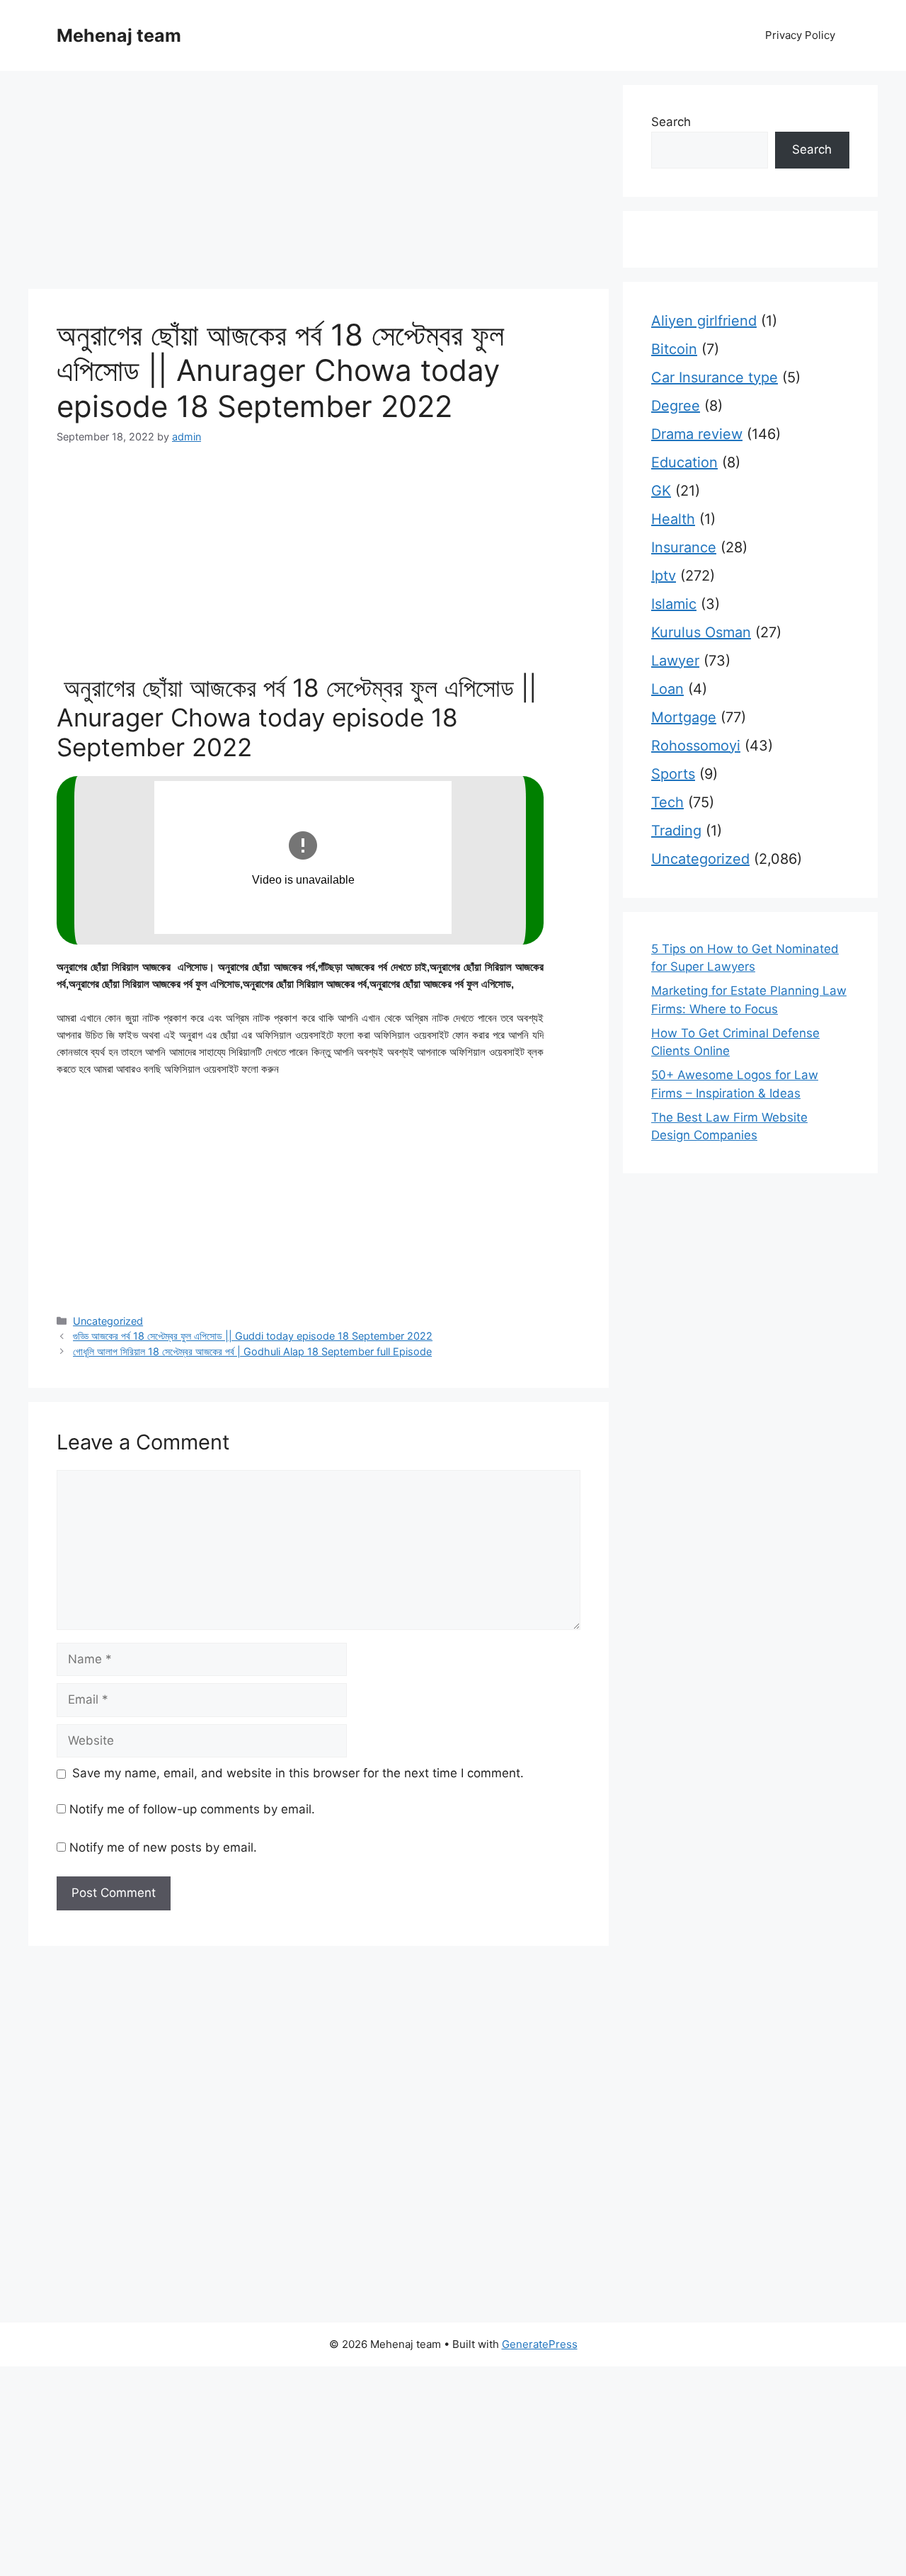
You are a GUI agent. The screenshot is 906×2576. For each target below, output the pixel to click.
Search (671, 122)
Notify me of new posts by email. (163, 1847)
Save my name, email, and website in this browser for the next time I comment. (298, 1773)
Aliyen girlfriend (704, 321)
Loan (667, 689)
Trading (676, 831)
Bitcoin (674, 349)
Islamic (674, 604)
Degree (676, 406)
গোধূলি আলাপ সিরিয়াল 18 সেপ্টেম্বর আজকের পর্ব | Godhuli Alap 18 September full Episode (252, 1351)
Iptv (664, 576)
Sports (673, 774)
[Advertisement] (319, 184)
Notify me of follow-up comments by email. (192, 1809)
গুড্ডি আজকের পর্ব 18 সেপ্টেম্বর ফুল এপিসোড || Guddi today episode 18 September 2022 (253, 1336)
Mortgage (684, 717)
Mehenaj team (119, 35)
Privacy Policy (800, 35)
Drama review (697, 434)
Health (673, 519)
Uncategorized (108, 1321)
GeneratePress (540, 2344)
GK (661, 491)
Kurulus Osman (701, 632)
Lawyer (675, 661)
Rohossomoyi (696, 746)
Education (684, 462)
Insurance (684, 547)
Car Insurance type (715, 377)
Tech (667, 802)
